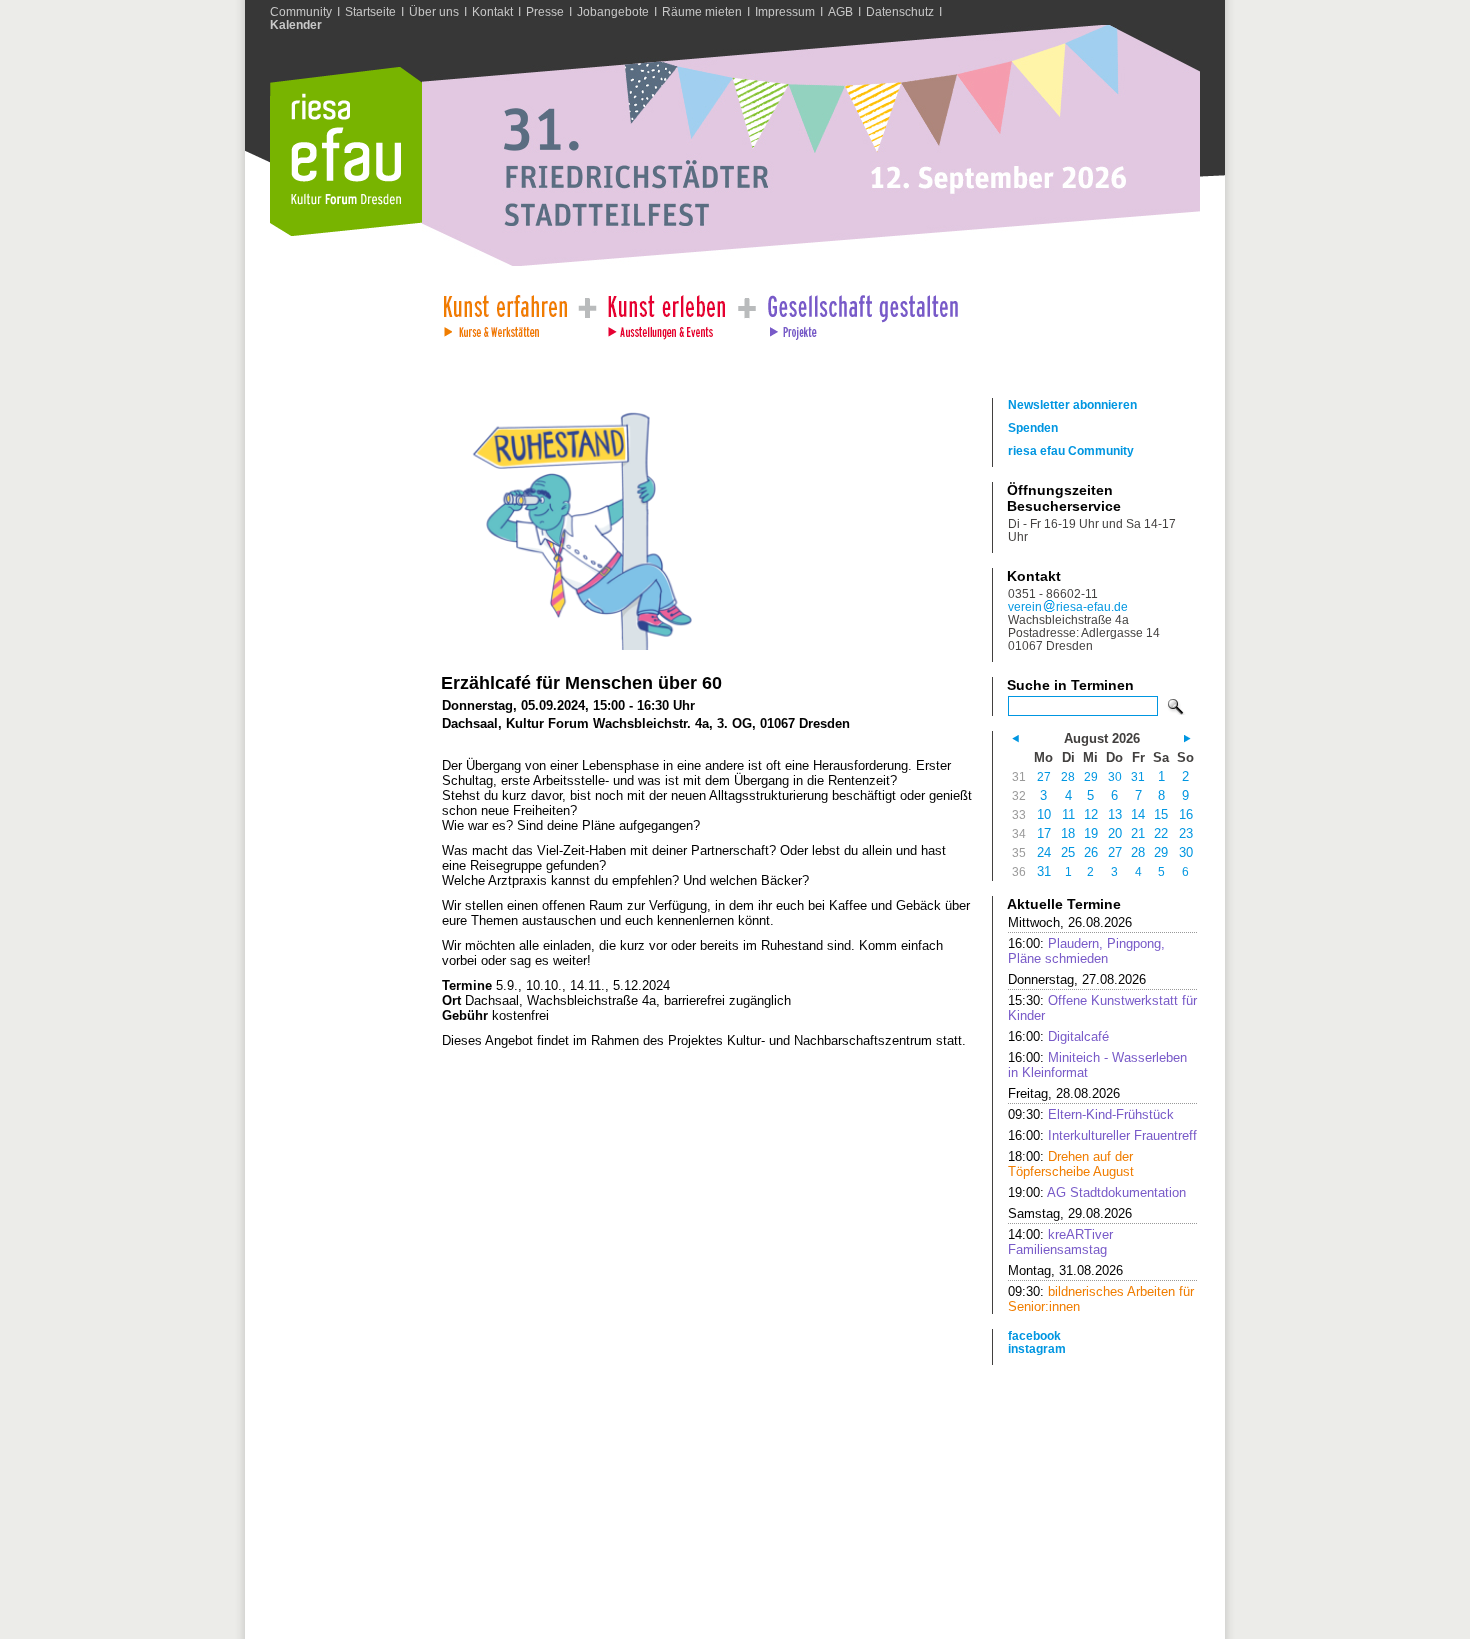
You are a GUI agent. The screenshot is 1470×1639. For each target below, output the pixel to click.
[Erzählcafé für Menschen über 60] (570, 645)
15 (1161, 814)
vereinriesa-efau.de (1068, 606)
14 (1138, 814)
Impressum (785, 11)
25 (1068, 852)
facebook (1034, 1335)
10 (1044, 814)
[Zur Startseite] (346, 231)
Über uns (434, 11)
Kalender (296, 24)
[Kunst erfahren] (504, 311)
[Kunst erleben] (667, 311)
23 (1186, 833)
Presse (545, 11)
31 (1138, 776)
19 (1091, 833)
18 (1068, 833)
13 (1115, 814)
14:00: (1060, 1242)
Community (301, 11)
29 (1091, 776)
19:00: (1097, 1192)
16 (1186, 814)
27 (1044, 776)
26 (1091, 852)
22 (1161, 833)
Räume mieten (702, 11)
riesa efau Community (1071, 450)
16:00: (1086, 951)
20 (1115, 833)
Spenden (1033, 427)
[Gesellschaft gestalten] (861, 311)
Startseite (370, 11)
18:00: (1071, 1164)
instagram (1037, 1348)
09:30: (1091, 1114)
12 (1091, 814)
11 (1068, 814)
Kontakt (492, 11)
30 (1115, 776)
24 (1044, 852)
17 (1044, 833)
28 (1068, 776)
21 (1138, 833)
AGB (840, 11)
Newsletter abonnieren (1072, 404)
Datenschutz (900, 11)
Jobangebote (613, 11)
